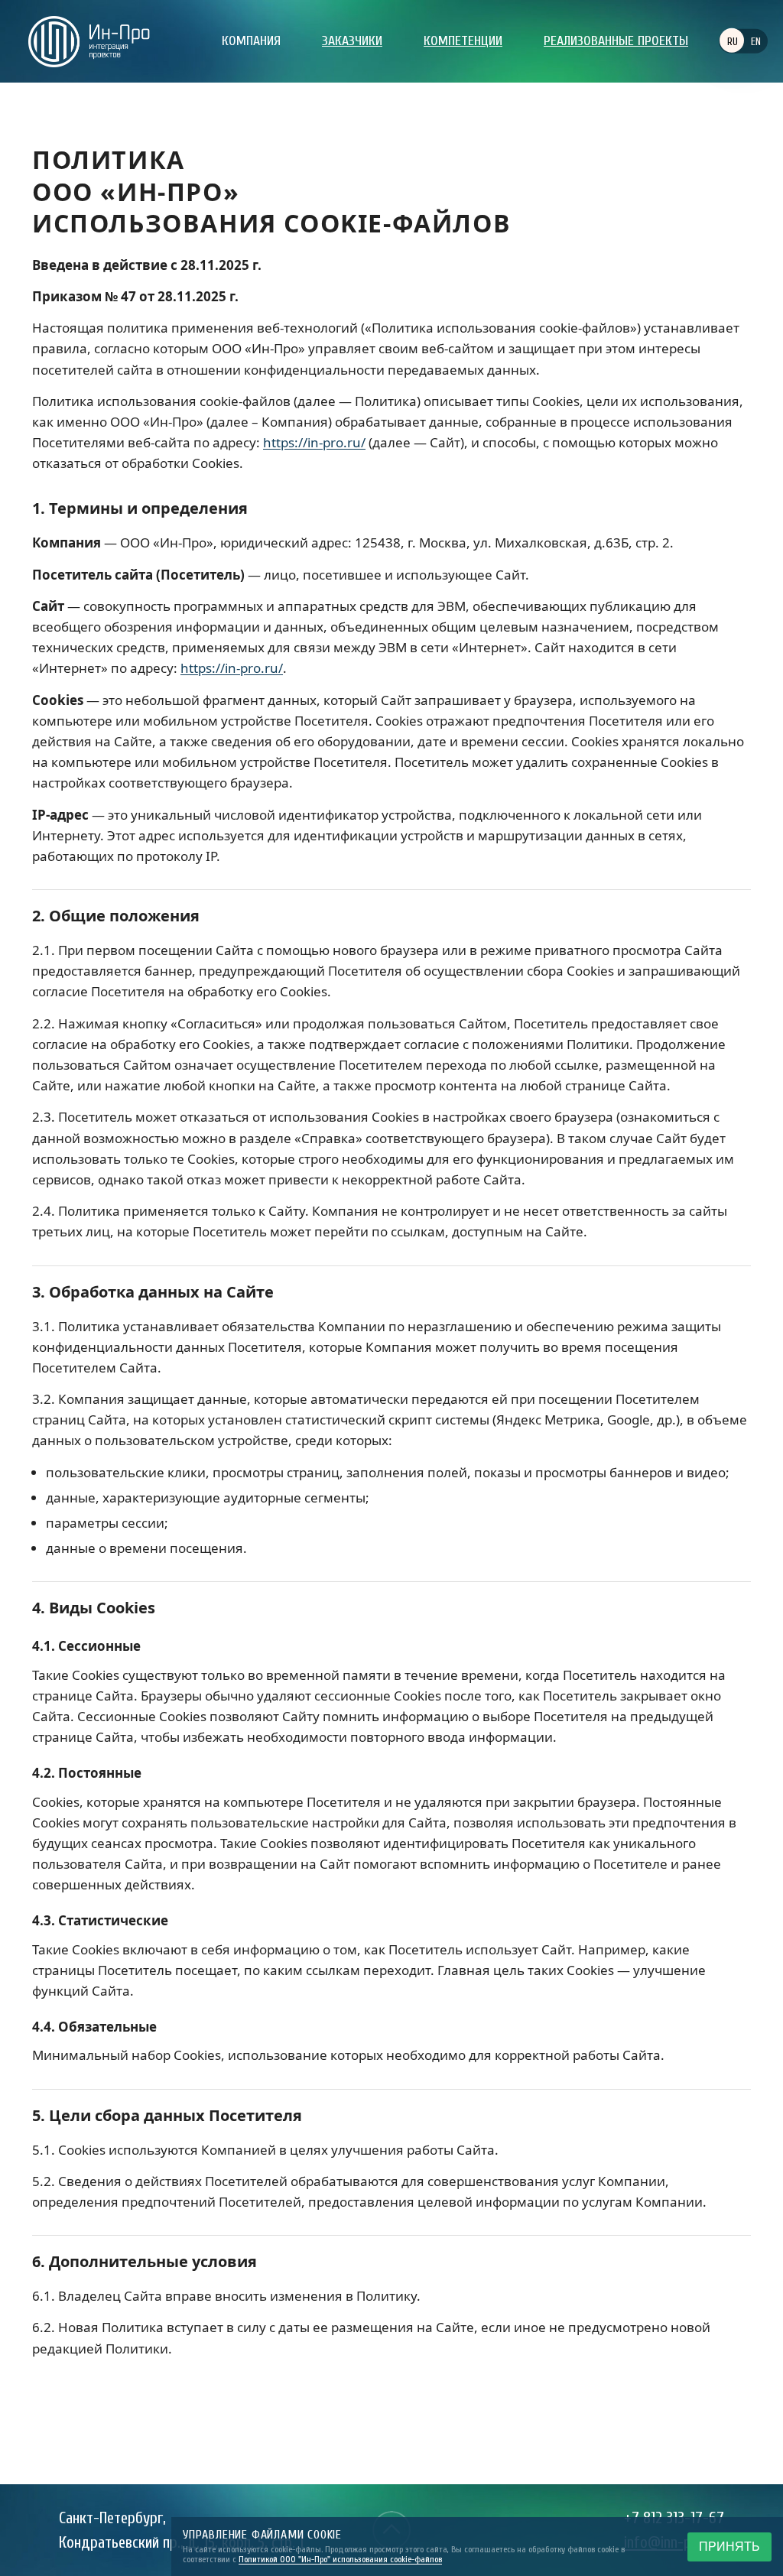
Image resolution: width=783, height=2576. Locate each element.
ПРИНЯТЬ (729, 2547)
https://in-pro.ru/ (314, 442)
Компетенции (463, 41)
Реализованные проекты (616, 41)
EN (756, 42)
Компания (251, 41)
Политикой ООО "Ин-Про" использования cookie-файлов (340, 2559)
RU (733, 42)
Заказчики (352, 41)
